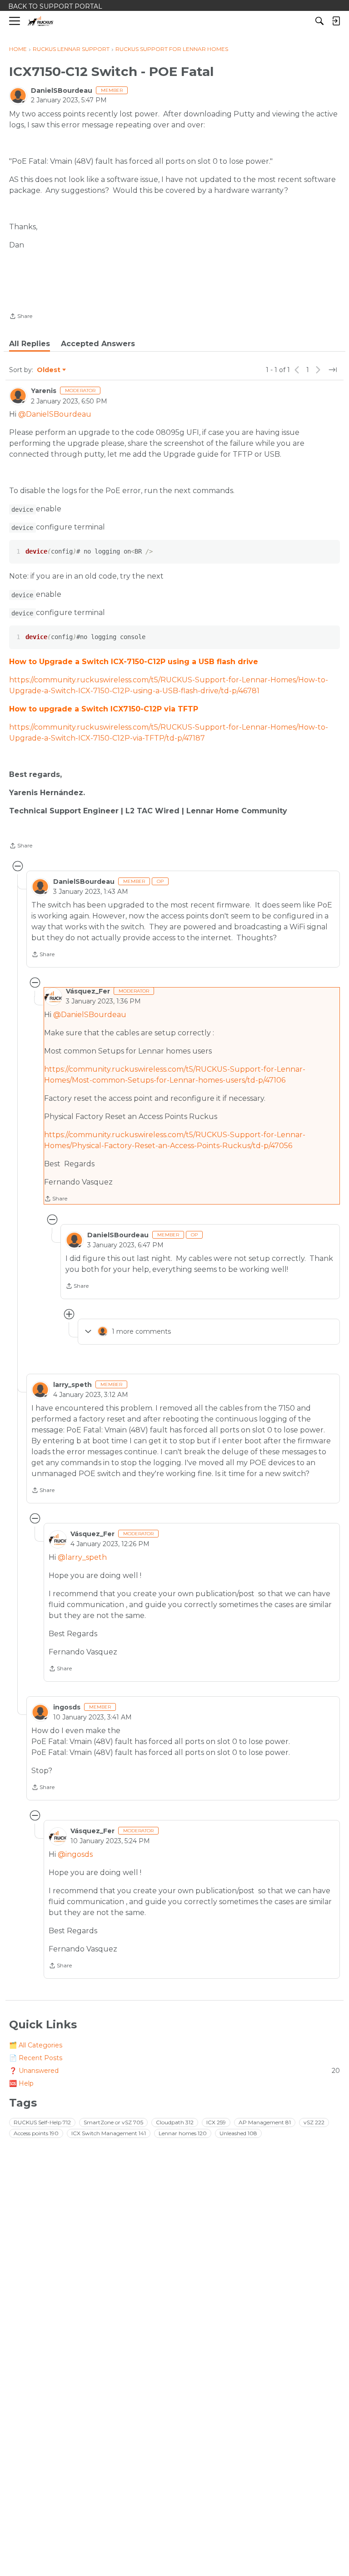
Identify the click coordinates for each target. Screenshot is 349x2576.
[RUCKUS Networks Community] (41, 21)
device (22, 509)
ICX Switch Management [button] (109, 2133)
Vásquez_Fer (88, 991)
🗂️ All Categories (36, 2045)
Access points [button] (36, 2133)
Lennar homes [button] (183, 2133)
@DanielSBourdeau (55, 414)
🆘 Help (21, 2083)
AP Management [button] (265, 2122)
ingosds (67, 1707)
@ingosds (75, 1854)
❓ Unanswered (174, 2071)
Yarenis (44, 391)
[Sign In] (336, 21)
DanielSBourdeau (62, 91)
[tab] (30, 344)
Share (21, 317)
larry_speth (72, 1385)
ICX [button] (216, 2122)
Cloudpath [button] (175, 2122)
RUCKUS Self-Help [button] (42, 2122)
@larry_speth (82, 1557)
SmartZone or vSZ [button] (113, 2122)
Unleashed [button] (238, 2133)
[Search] (319, 21)
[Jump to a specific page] (333, 370)
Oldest (49, 370)
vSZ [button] (314, 2122)
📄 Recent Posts (36, 2058)
